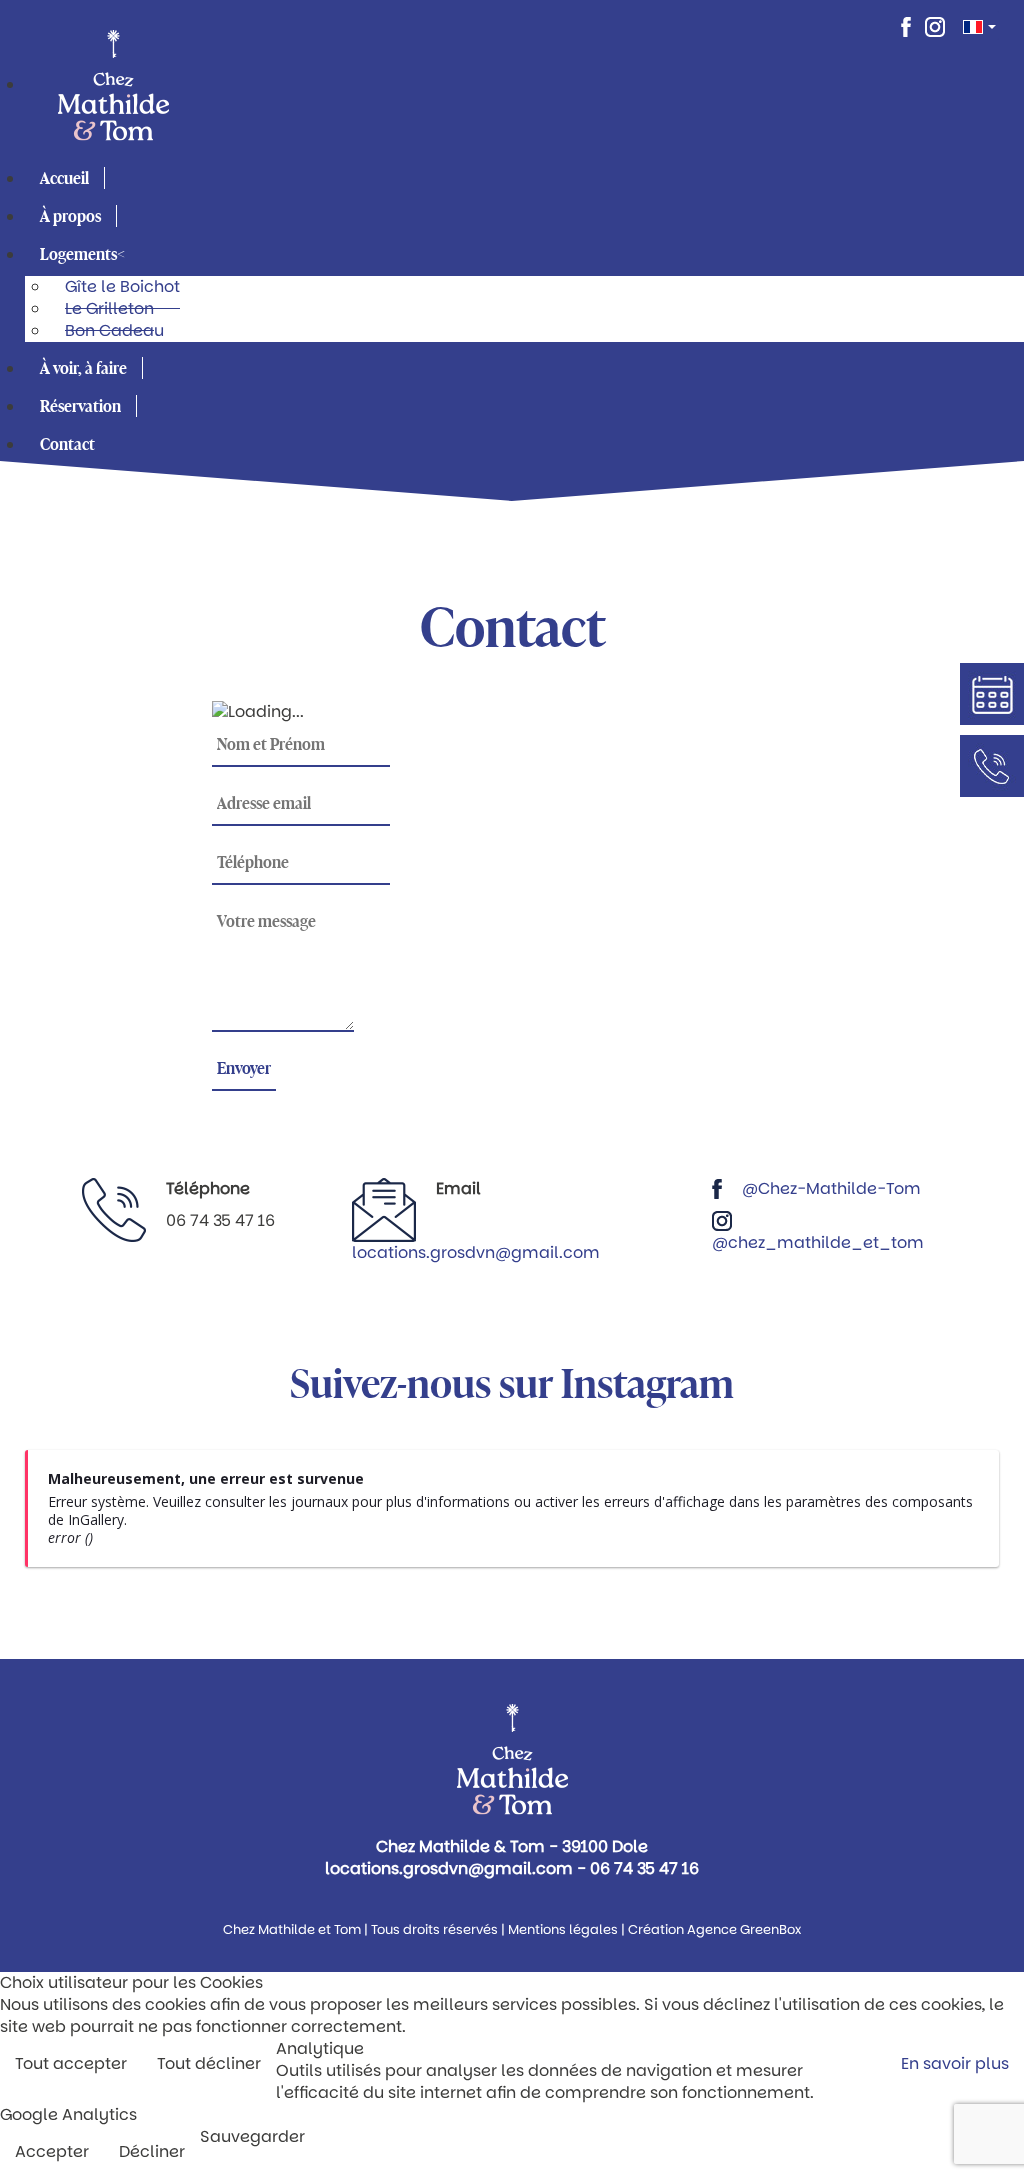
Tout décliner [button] (209, 2063)
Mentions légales (563, 1929)
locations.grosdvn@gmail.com (476, 1252)
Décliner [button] (152, 2151)
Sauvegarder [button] (252, 2137)
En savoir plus (955, 2063)
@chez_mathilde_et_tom (818, 1242)
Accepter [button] (52, 2151)
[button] (87, 254)
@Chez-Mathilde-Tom (831, 1188)
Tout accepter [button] (71, 2063)
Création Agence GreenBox (714, 1929)
